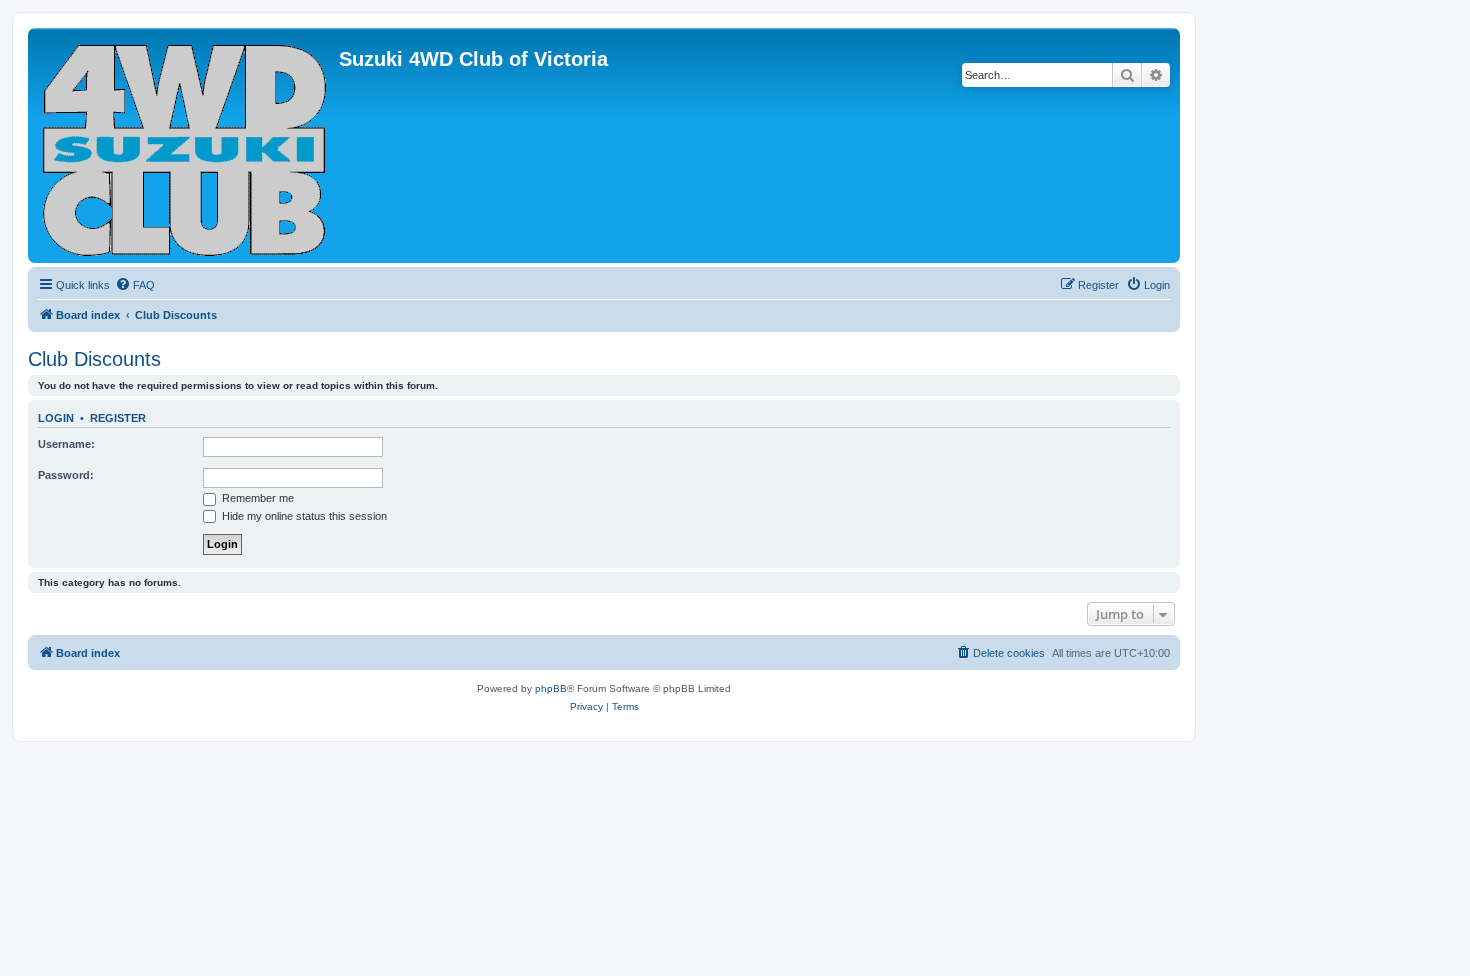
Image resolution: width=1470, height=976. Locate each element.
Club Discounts (94, 359)
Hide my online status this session (303, 516)
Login (56, 418)
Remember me (256, 498)
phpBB (551, 688)
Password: (66, 475)
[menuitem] (135, 285)
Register (118, 418)
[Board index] (186, 145)
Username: (66, 444)
